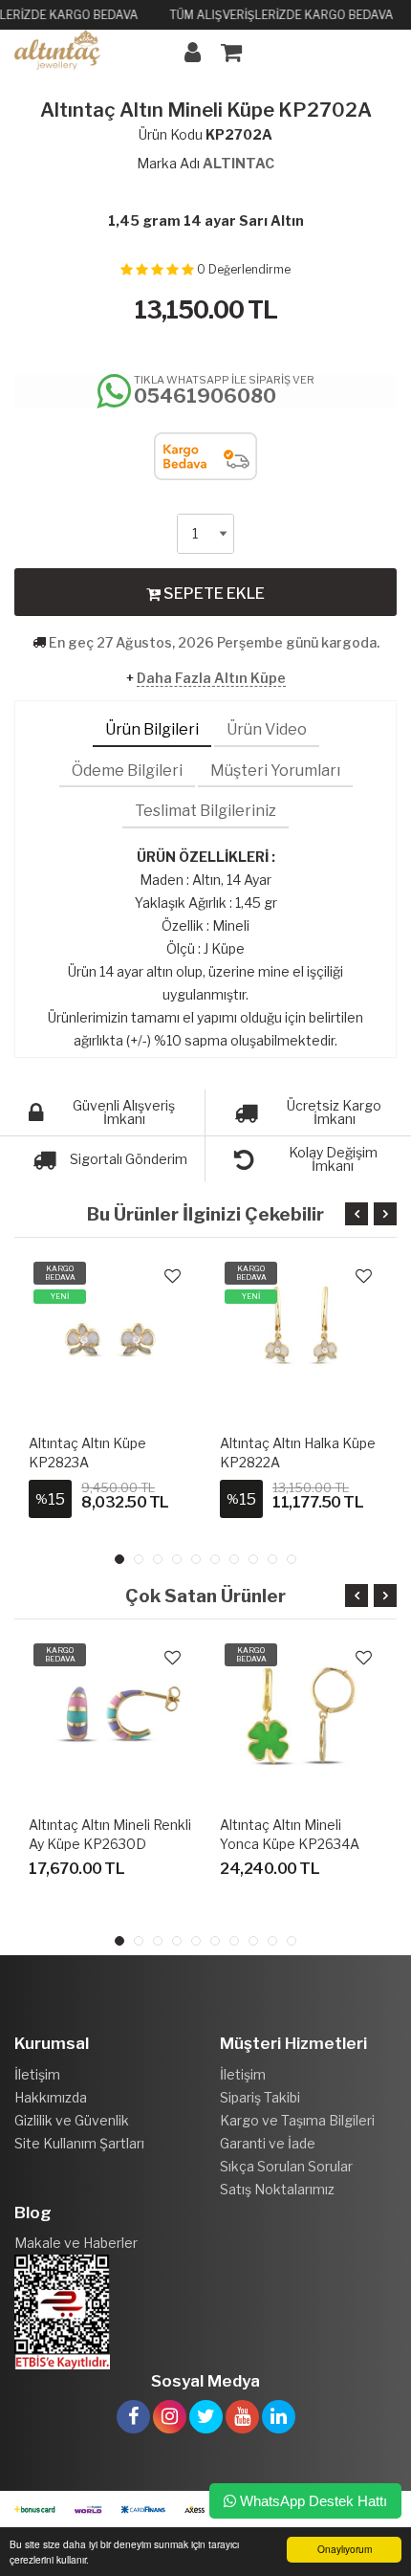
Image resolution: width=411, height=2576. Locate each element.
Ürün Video (267, 729)
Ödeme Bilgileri (127, 771)
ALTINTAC (238, 163)
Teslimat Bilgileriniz (205, 811)
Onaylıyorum (345, 2549)
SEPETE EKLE (213, 594)
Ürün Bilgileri (152, 729)
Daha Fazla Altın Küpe (211, 678)
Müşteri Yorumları (275, 771)
